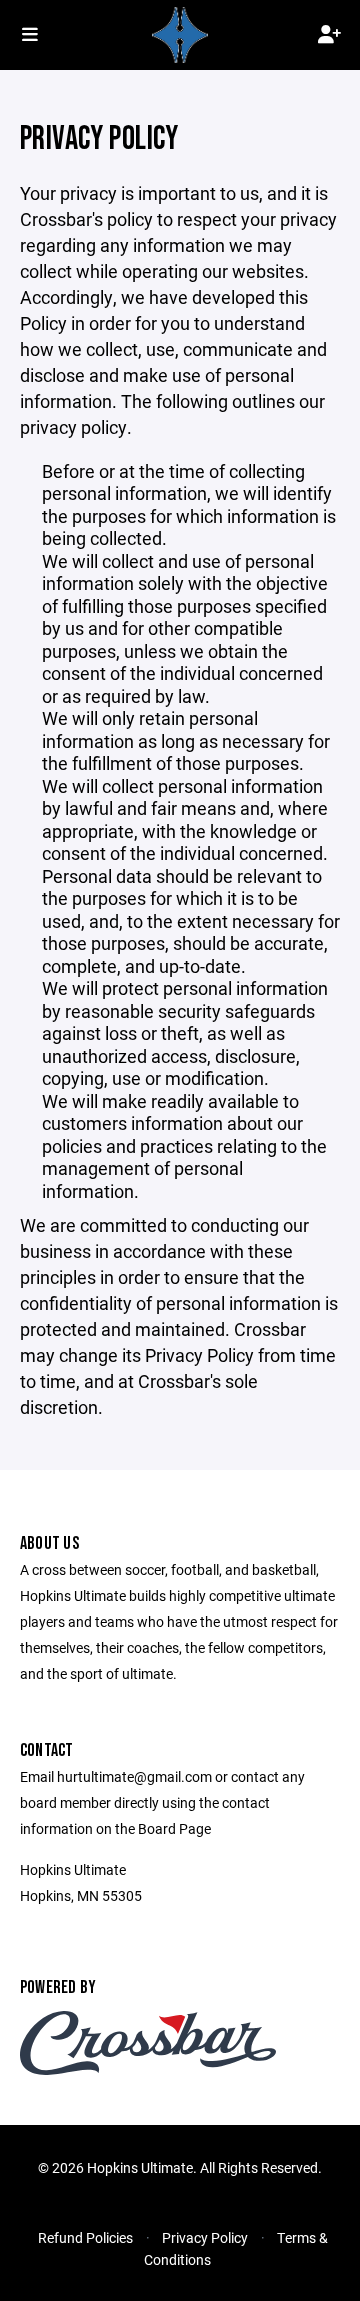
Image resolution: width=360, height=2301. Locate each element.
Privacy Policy (205, 2237)
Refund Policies (85, 2237)
